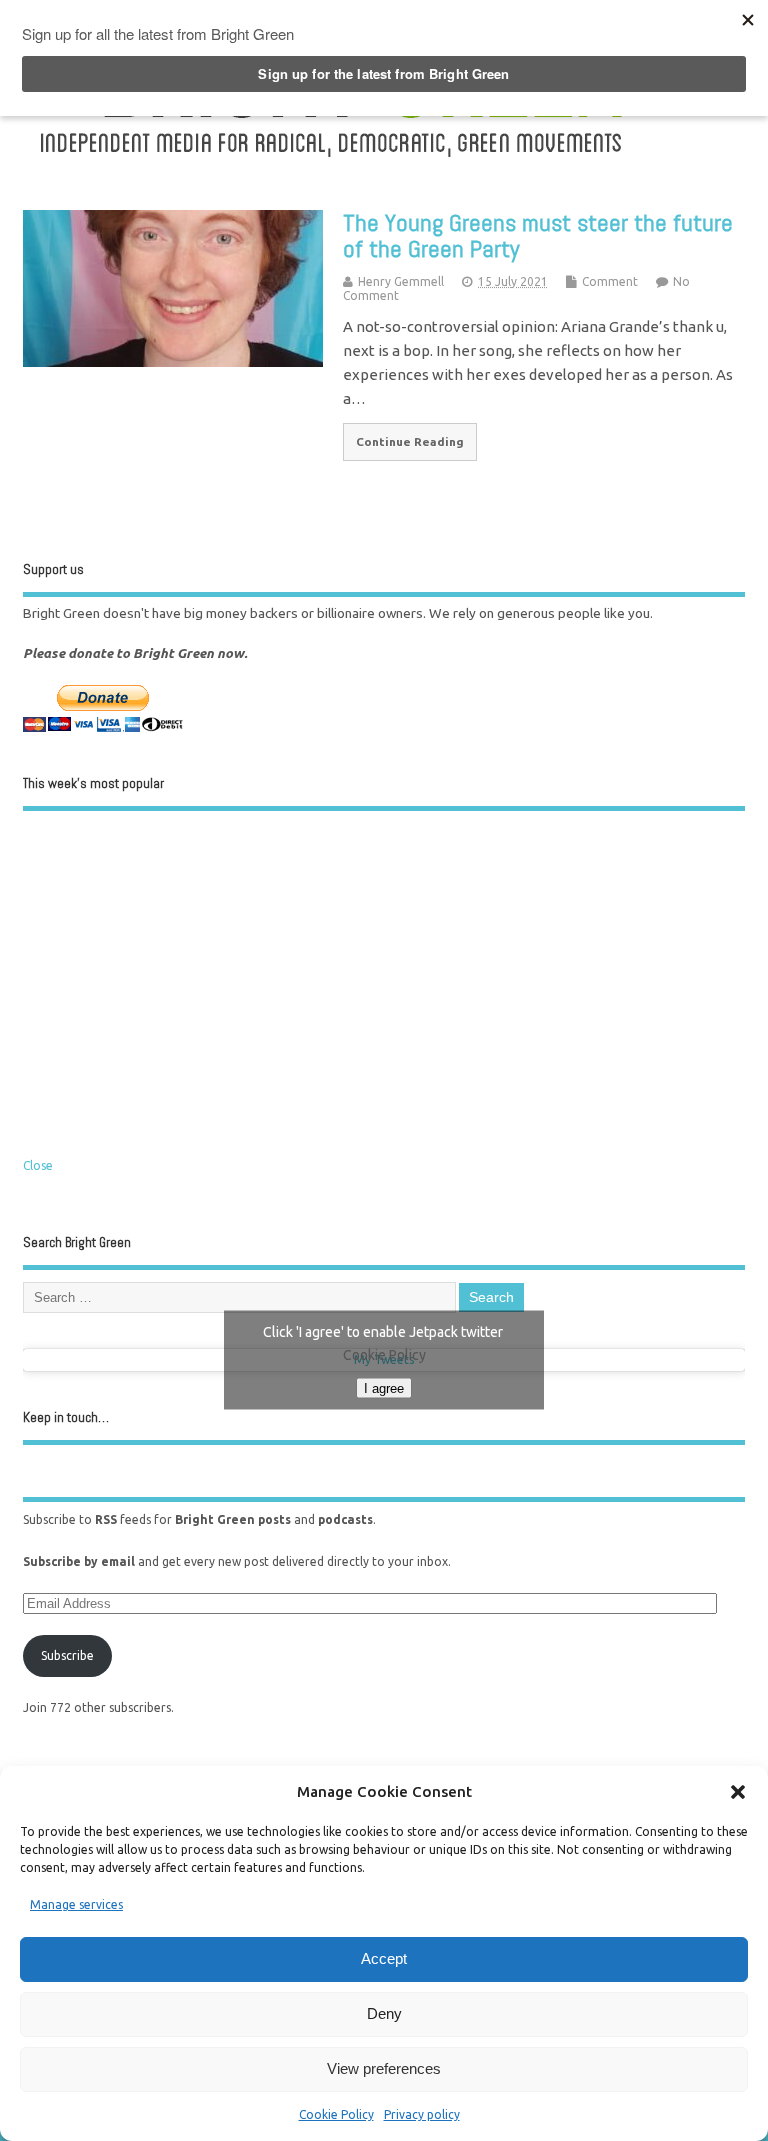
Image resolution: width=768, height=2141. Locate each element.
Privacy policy (422, 2114)
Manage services (76, 1904)
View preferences (384, 2068)
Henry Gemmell (401, 281)
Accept (384, 1958)
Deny (384, 2013)
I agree (384, 1387)
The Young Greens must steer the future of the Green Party (538, 235)
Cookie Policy (336, 2114)
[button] (738, 1792)
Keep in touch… (66, 1417)
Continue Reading (410, 441)
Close (38, 1165)
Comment (610, 281)
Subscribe (67, 1655)
